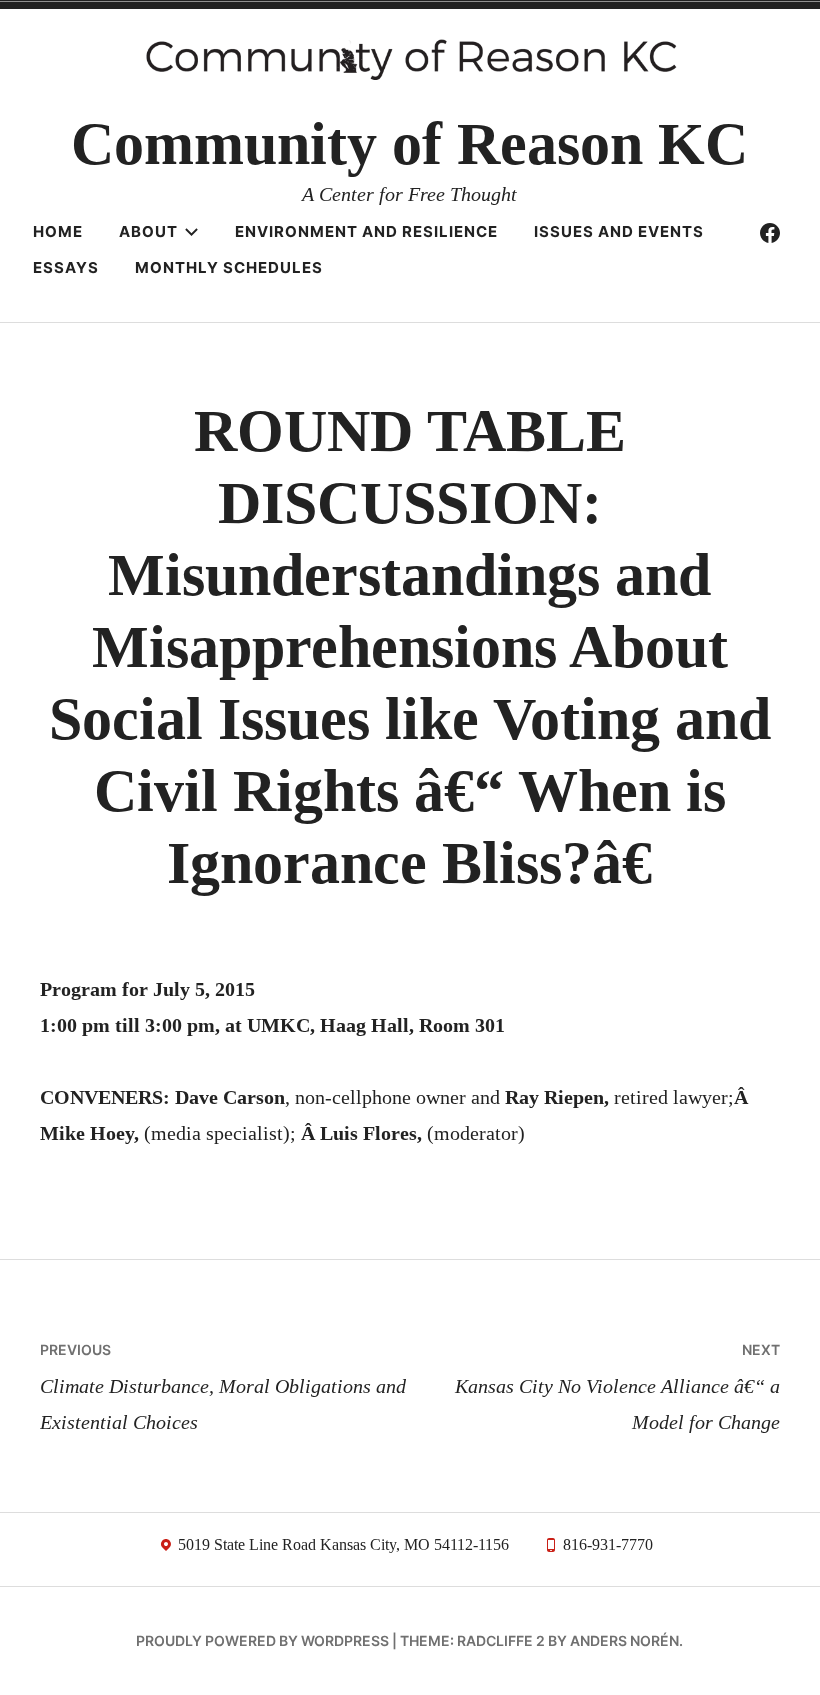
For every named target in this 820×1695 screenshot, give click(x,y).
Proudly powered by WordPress (262, 1640)
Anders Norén (624, 1640)
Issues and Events (619, 231)
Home (58, 231)
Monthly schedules (229, 267)
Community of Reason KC (409, 144)
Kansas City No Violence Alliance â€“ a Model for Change (617, 1387)
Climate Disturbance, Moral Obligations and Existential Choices (223, 1387)
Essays (66, 267)
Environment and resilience (366, 231)
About (148, 231)
